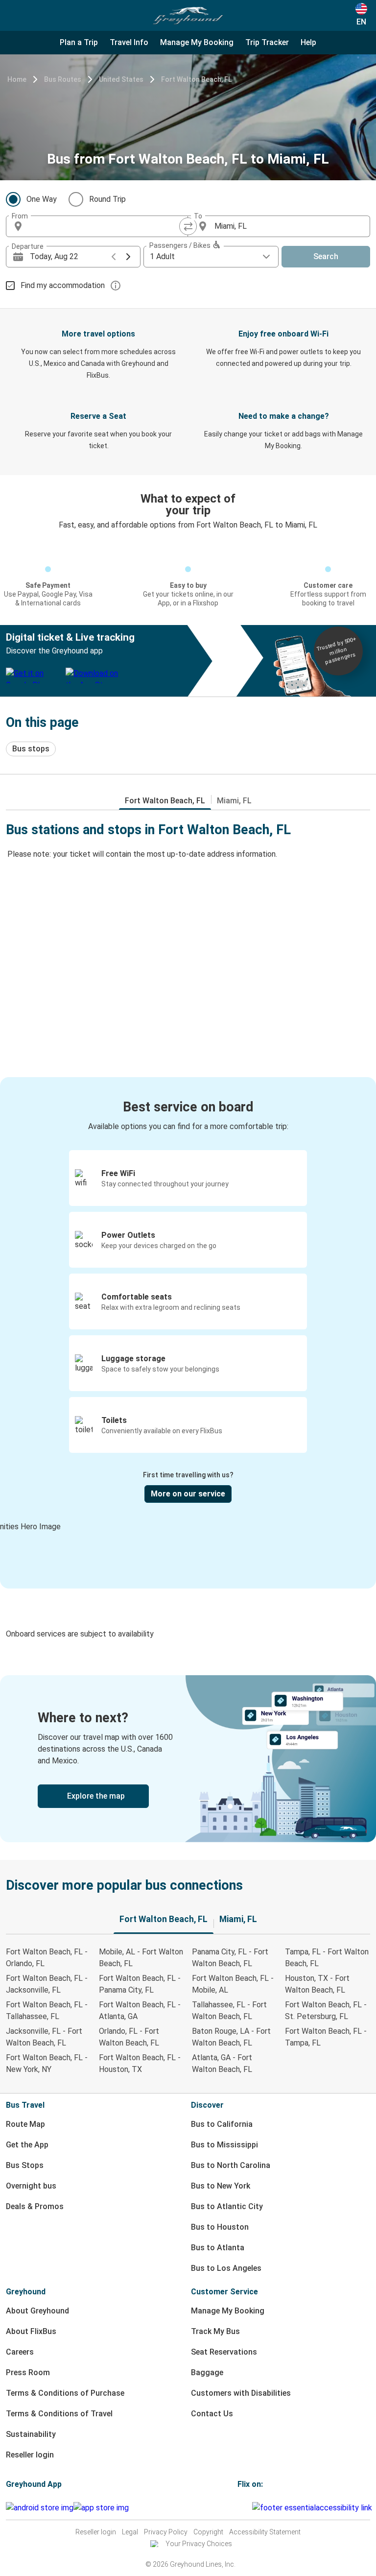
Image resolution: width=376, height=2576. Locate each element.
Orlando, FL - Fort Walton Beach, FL (129, 2037)
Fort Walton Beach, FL (196, 79)
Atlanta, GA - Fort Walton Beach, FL (222, 2063)
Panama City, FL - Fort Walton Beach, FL (230, 1958)
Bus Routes (63, 79)
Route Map (25, 2124)
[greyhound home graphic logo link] (188, 16)
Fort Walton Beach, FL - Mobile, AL (233, 1984)
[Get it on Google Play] (40, 2508)
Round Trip (107, 199)
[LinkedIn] (248, 2508)
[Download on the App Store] (101, 2508)
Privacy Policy (166, 2532)
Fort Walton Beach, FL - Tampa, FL (326, 2037)
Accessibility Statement (265, 2532)
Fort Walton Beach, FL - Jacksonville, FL (47, 1984)
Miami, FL (234, 801)
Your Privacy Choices (199, 2544)
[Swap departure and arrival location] (188, 226)
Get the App (27, 2145)
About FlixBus (31, 2331)
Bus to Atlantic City (227, 2206)
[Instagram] (242, 2508)
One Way (42, 199)
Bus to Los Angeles (226, 2268)
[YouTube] (245, 2508)
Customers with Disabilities (241, 2393)
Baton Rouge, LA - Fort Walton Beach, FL (231, 2037)
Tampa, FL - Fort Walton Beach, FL (327, 1958)
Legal (130, 2532)
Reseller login (30, 2455)
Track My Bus (215, 2331)
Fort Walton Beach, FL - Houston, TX (140, 2063)
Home (17, 79)
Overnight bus (31, 2186)
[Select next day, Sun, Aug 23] (128, 257)
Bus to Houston (220, 2227)
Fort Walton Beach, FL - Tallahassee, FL (47, 2010)
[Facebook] (239, 2508)
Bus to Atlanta (218, 2248)
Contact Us (212, 2414)
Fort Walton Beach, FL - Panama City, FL (140, 1984)
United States (121, 79)
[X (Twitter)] (251, 2508)
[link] (188, 1759)
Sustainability (31, 2434)
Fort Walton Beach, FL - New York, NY (47, 2063)
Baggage (207, 2372)
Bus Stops (25, 2165)
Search (326, 256)
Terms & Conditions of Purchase (65, 2393)
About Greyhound (37, 2311)
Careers (20, 2352)
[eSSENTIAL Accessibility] (314, 2508)
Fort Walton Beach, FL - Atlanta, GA (140, 2010)
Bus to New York (221, 2186)
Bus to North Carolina (231, 2165)
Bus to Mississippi (224, 2145)
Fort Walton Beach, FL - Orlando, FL (47, 1958)
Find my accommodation (63, 285)
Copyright (208, 2532)
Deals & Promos (35, 2206)
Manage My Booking (228, 2311)
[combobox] (106, 226)
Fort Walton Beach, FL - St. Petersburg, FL (326, 2010)
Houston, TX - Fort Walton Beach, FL (317, 1984)
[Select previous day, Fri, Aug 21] (114, 257)
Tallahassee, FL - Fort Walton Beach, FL (229, 2010)
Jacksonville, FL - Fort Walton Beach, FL (44, 2037)
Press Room (28, 2372)
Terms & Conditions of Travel (59, 2414)
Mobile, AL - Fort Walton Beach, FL (141, 1958)
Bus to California (222, 2124)
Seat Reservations (224, 2352)
